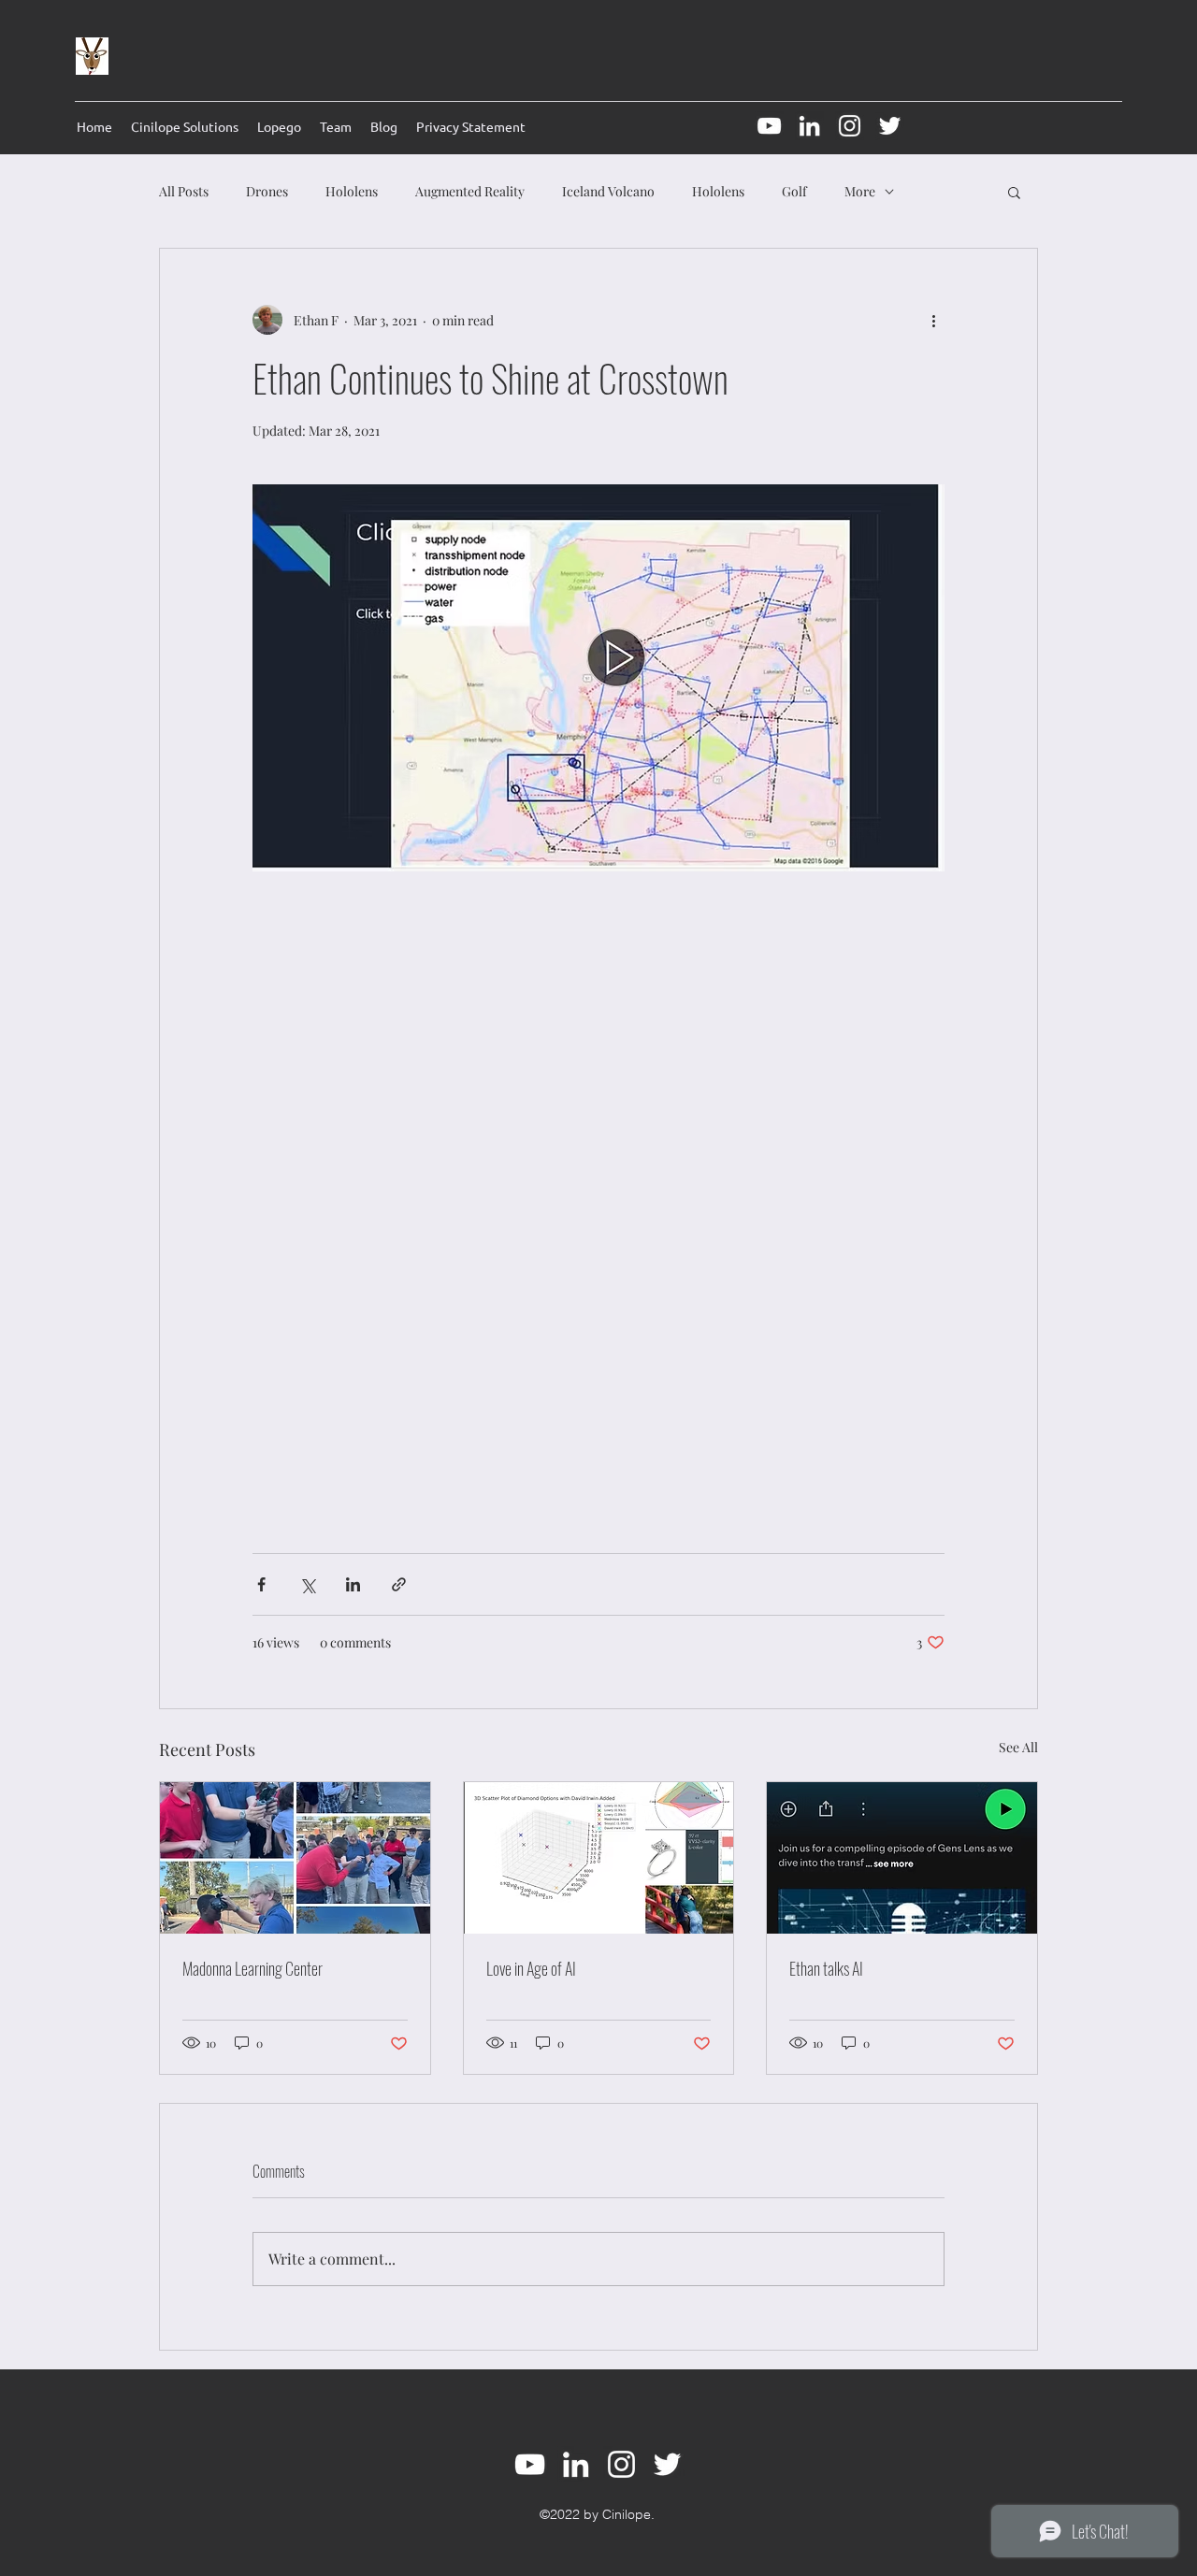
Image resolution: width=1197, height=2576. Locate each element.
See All (1018, 1747)
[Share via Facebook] (261, 1584)
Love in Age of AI (531, 1968)
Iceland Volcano (608, 191)
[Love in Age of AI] (599, 1858)
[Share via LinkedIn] (353, 1584)
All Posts (184, 191)
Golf (794, 191)
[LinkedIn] (809, 126)
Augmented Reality (470, 191)
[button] (1014, 192)
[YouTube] (769, 126)
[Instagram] (850, 126)
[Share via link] (399, 1584)
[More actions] (933, 320)
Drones (267, 191)
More (860, 191)
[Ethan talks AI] (902, 1858)
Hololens (352, 191)
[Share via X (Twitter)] (307, 1584)
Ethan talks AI (826, 1968)
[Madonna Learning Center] (295, 1858)
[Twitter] (890, 126)
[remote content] (598, 1203)
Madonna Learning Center (252, 1968)
